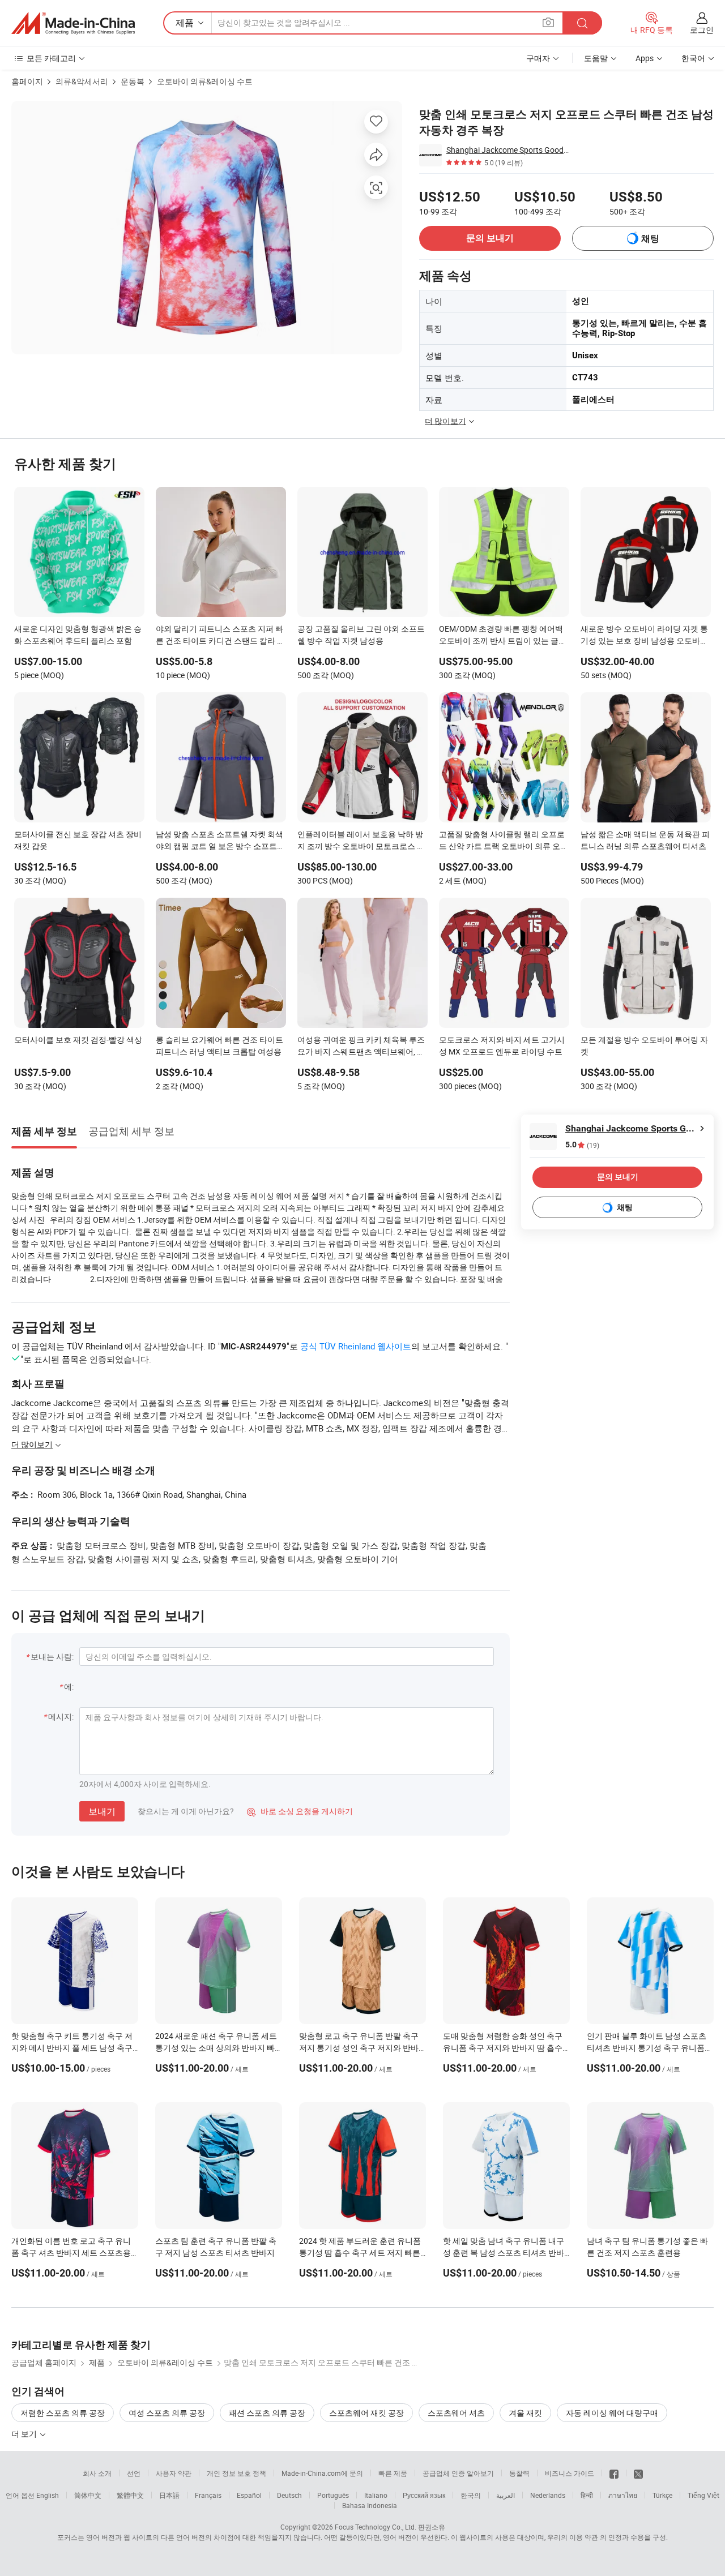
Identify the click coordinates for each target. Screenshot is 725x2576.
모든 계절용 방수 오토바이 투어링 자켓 (644, 1045)
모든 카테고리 (51, 58)
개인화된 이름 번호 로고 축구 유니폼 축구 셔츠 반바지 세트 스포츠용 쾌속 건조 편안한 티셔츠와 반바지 (71, 2253)
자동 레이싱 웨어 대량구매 (612, 2413)
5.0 (582, 1145)
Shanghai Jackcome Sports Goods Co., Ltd (509, 150)
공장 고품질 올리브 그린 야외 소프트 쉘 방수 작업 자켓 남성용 (361, 635)
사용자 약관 (174, 2473)
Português (333, 2495)
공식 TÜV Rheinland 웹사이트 (356, 1346)
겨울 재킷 (525, 2413)
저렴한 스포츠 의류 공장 (63, 2413)
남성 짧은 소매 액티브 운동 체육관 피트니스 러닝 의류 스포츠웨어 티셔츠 (645, 840)
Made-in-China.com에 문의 (322, 2473)
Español (249, 2495)
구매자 (538, 58)
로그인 (702, 30)
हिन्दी (587, 2495)
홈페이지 (27, 81)
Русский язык (424, 2495)
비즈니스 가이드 (570, 2473)
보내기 (102, 1811)
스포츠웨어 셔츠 (456, 2413)
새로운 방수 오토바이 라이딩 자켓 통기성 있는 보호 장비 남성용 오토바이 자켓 (644, 636)
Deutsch (289, 2495)
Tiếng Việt (703, 2495)
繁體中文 (130, 2495)
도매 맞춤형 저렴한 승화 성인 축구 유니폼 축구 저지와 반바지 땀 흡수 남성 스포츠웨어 (503, 2048)
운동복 (133, 81)
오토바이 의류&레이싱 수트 (205, 81)
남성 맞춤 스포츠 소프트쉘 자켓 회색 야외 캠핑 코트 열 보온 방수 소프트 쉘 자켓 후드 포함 (219, 841)
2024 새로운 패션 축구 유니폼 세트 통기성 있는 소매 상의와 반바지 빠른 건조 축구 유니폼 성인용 (216, 2048)
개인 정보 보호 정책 (236, 2473)
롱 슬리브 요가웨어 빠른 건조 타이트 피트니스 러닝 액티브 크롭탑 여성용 (219, 1045)
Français (208, 2495)
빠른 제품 (393, 2473)
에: (69, 1686)
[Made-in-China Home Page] (73, 23)
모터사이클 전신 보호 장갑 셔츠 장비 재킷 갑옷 (78, 840)
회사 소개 (97, 2473)
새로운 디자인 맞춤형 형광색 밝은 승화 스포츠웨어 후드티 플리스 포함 (78, 635)
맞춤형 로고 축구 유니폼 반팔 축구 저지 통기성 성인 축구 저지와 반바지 (359, 2048)
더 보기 (25, 2434)
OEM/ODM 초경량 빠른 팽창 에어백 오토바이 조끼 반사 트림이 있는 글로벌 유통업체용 (503, 636)
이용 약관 (584, 2537)
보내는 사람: (52, 1656)
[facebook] (614, 2473)
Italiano (376, 2495)
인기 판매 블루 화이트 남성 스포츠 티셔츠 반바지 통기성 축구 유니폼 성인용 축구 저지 (647, 2048)
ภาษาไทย (623, 2495)
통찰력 (519, 2473)
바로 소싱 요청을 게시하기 (300, 1811)
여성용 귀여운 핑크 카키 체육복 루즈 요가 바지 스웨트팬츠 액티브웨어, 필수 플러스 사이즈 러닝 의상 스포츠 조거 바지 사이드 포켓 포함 (362, 1047)
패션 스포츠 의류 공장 (267, 2413)
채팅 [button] (650, 239)
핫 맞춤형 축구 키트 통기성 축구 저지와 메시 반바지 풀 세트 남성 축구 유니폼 (72, 2048)
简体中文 (88, 2495)
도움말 (596, 58)
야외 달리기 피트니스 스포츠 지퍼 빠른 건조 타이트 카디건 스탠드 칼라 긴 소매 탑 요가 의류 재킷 (220, 636)
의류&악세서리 (82, 81)
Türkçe (662, 2495)
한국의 (471, 2495)
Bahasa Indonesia (370, 2505)
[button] (548, 22)
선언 (134, 2473)
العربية (506, 2495)
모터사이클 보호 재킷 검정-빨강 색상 (78, 1040)
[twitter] (638, 2473)
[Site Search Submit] (582, 23)
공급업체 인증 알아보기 (458, 2473)
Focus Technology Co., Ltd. (376, 2527)
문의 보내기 (490, 238)
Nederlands (548, 2495)
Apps (645, 58)
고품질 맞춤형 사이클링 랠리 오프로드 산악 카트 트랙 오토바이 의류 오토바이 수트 (504, 841)
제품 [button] (185, 23)
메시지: (61, 1716)
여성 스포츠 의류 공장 (167, 2413)
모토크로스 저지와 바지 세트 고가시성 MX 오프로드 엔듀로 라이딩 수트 (502, 1045)
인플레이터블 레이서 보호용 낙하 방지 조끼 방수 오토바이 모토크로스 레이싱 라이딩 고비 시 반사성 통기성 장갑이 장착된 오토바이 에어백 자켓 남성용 (362, 841)
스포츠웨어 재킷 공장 (366, 2413)
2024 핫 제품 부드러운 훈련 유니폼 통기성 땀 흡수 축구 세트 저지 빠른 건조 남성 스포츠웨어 (360, 2253)
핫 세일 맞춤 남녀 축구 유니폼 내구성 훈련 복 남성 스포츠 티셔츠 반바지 (504, 2253)
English (48, 2495)
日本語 (169, 2495)
